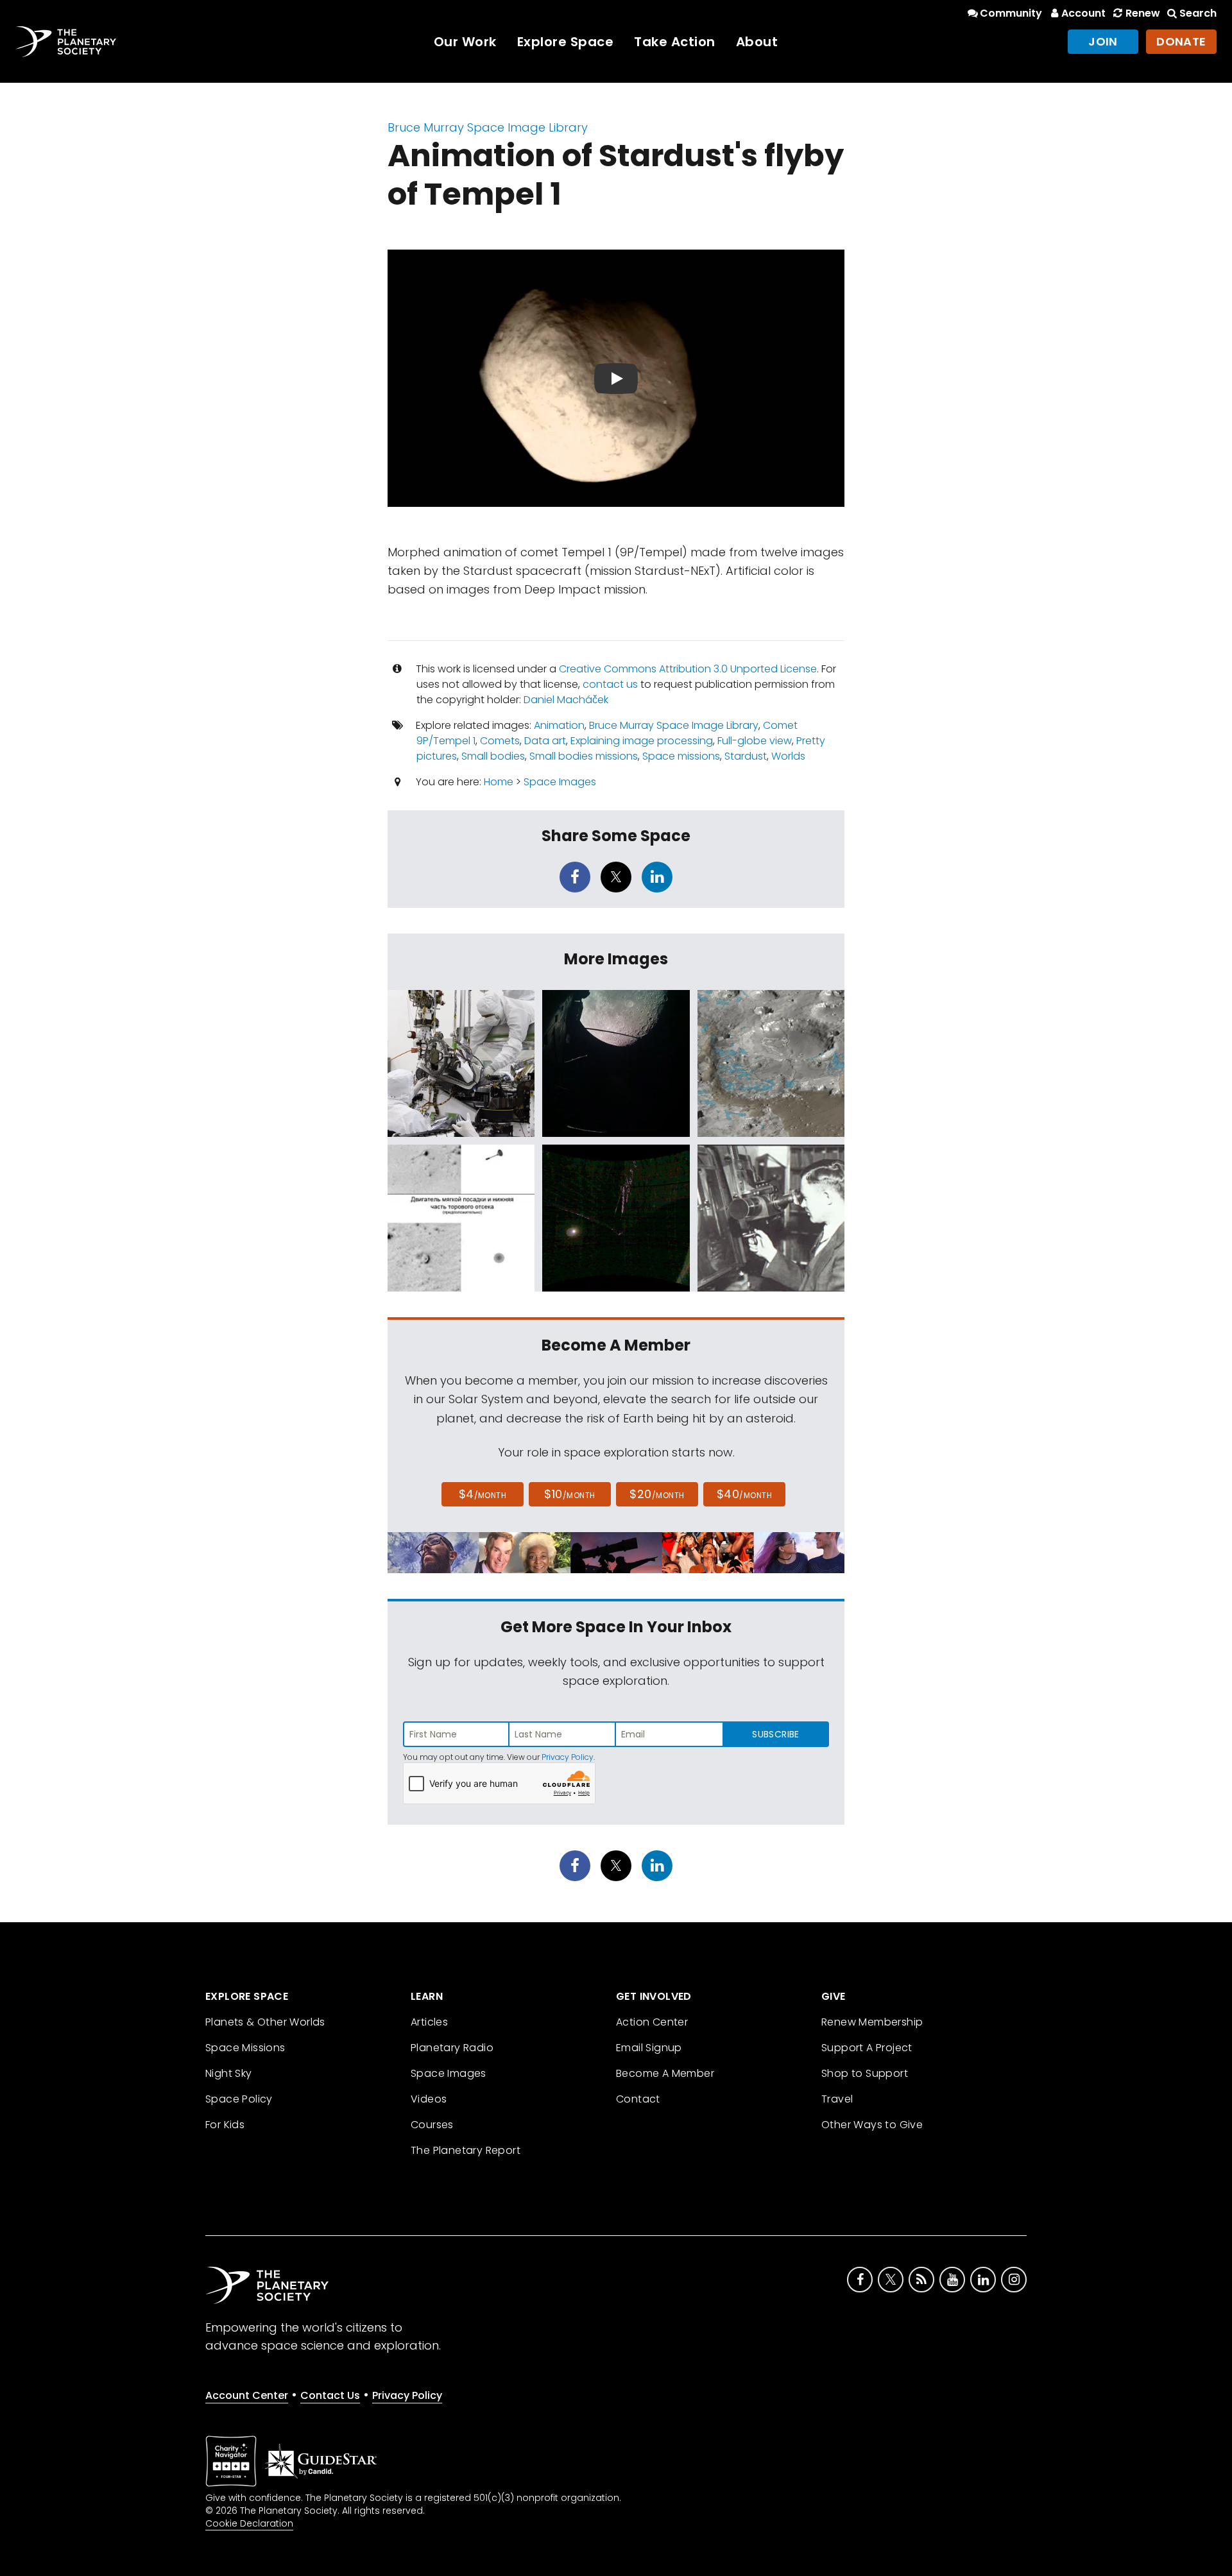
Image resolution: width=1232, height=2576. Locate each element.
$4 (483, 1494)
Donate (1181, 41)
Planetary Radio (452, 2048)
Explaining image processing (642, 741)
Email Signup (649, 2048)
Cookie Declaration (249, 2523)
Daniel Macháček (566, 700)
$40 (744, 1494)
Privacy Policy (568, 1757)
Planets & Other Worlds (265, 2022)
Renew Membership (872, 2022)
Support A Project (867, 2048)
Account (1083, 13)
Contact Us (330, 2395)
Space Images (560, 782)
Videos (429, 2099)
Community (1011, 13)
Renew (1142, 13)
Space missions (681, 756)
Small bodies (493, 756)
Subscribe (775, 1734)
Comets (500, 741)
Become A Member (665, 2073)
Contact (638, 2099)
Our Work (465, 42)
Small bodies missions (584, 756)
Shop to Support (865, 2073)
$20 (657, 1494)
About (757, 42)
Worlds (788, 756)
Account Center (247, 2395)
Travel (837, 2099)
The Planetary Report (466, 2150)
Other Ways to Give (872, 2125)
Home (499, 782)
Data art (545, 741)
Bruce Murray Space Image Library (488, 127)
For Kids (225, 2125)
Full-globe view (755, 741)
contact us (610, 684)
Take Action (675, 42)
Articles (429, 2022)
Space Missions (245, 2048)
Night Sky (229, 2073)
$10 (569, 1494)
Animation (559, 725)
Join (1103, 41)
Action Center (652, 2022)
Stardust (746, 756)
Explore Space (566, 42)
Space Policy (239, 2099)
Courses (432, 2125)
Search (1198, 13)
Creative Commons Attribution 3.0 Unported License (688, 669)
